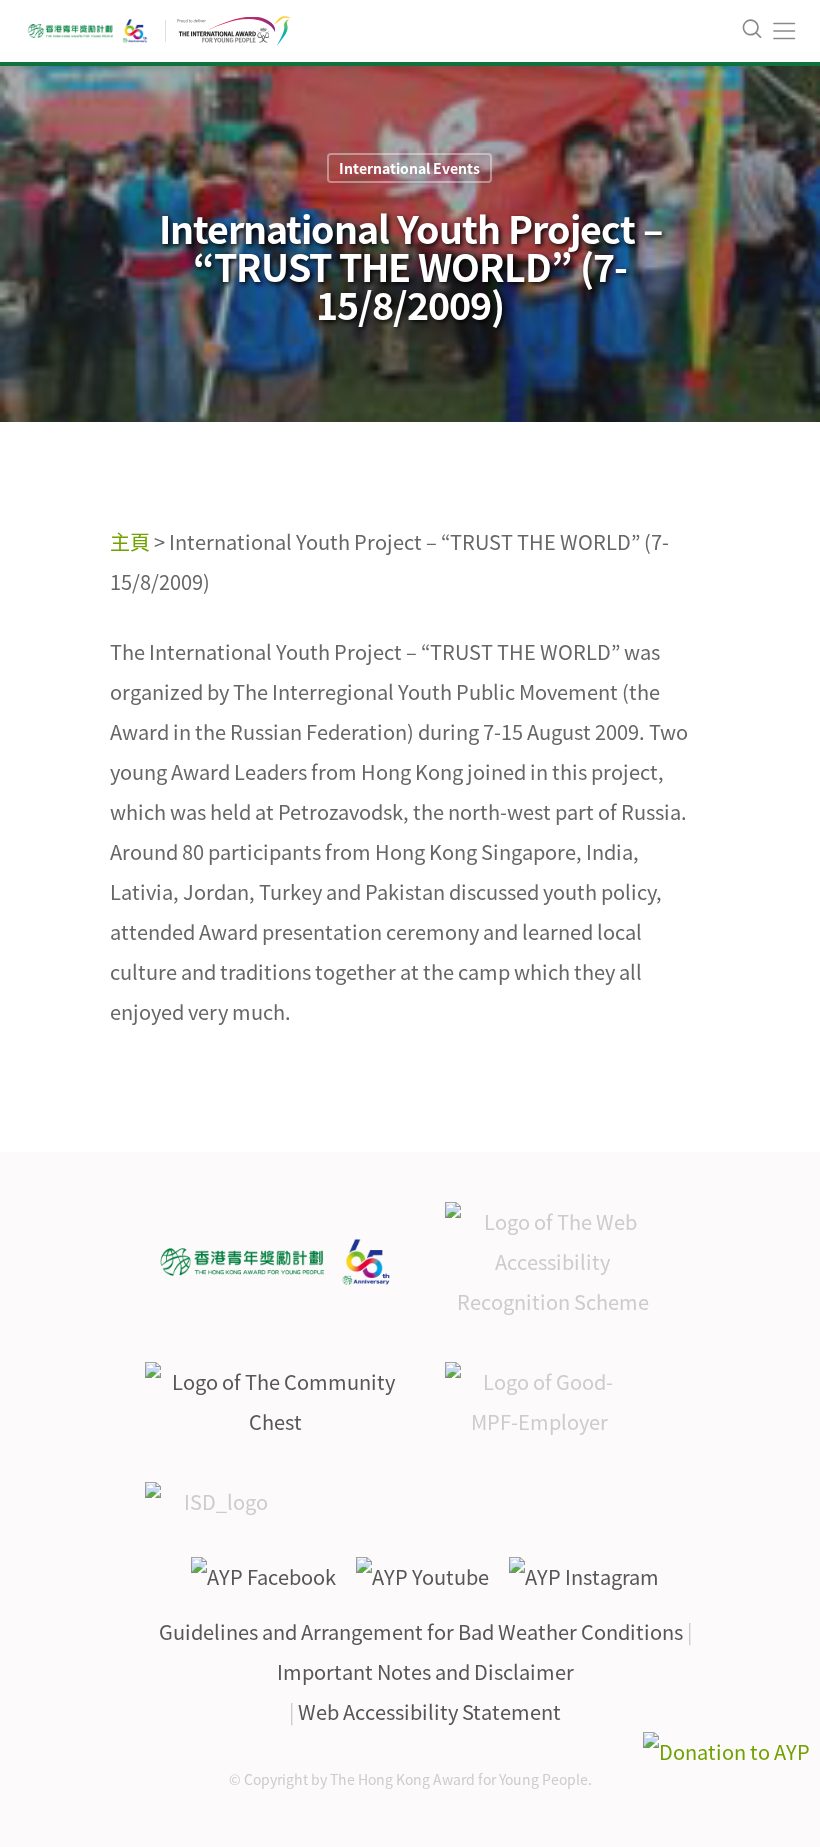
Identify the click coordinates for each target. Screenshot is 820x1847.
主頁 (130, 541)
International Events (409, 168)
